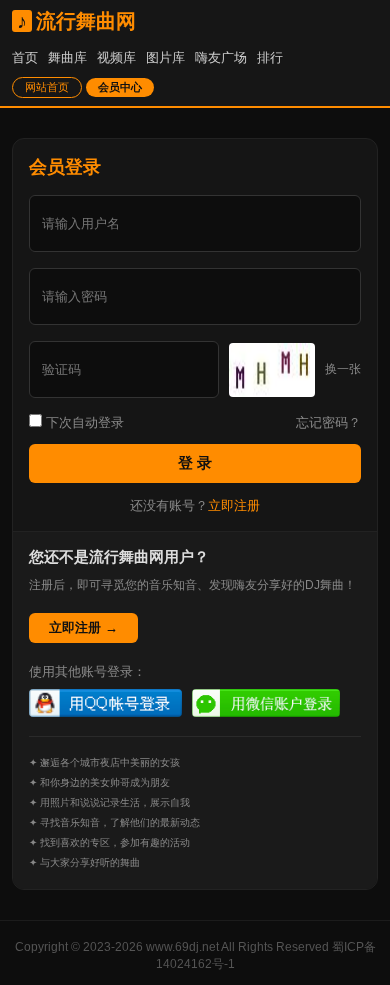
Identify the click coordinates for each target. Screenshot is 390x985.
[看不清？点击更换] (272, 370)
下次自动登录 (83, 422)
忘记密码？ (328, 422)
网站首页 (47, 87)
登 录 (195, 462)
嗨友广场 (221, 57)
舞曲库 (67, 57)
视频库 (116, 57)
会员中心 (120, 87)
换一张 (343, 369)
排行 (270, 57)
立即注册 (234, 505)
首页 (25, 57)
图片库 (165, 57)
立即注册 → (83, 627)
